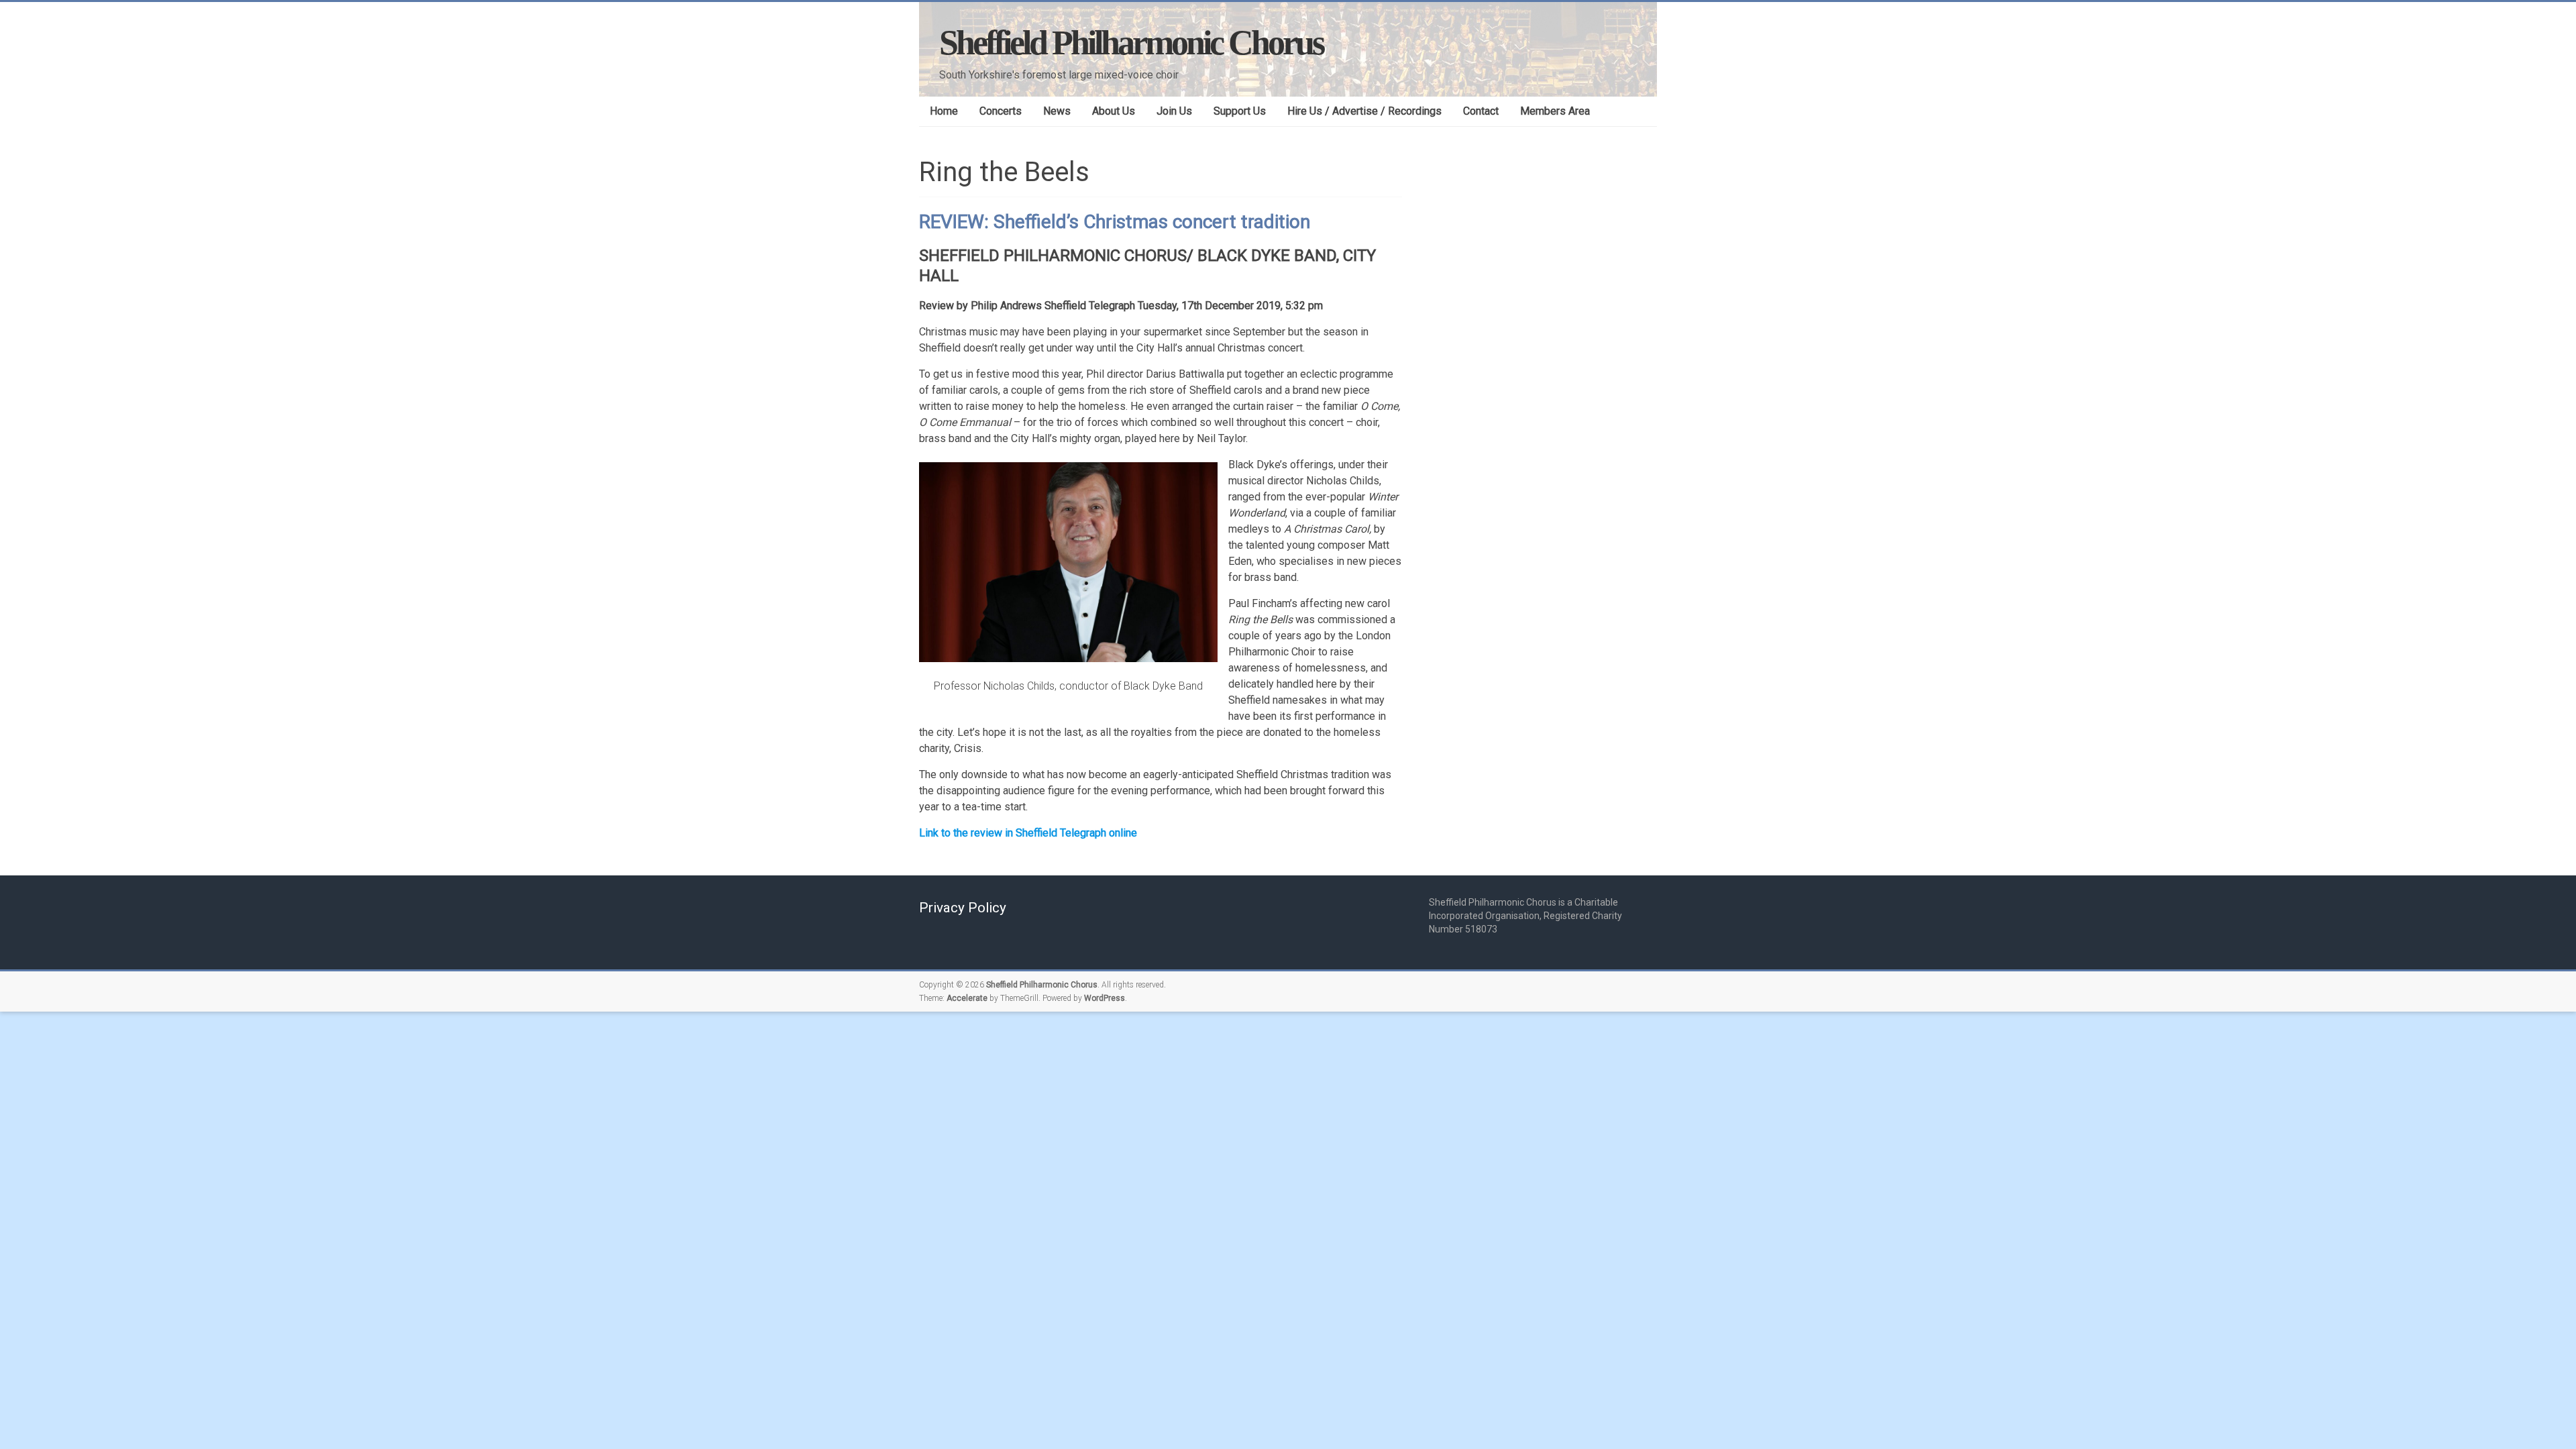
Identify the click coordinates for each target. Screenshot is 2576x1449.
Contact (1481, 111)
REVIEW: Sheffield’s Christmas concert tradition (1115, 222)
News (1057, 111)
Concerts (1001, 111)
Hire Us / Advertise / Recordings (1364, 111)
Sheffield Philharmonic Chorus (1131, 43)
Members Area (1555, 111)
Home (944, 111)
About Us (1114, 111)
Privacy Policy (963, 908)
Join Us (1174, 111)
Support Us (1240, 111)
